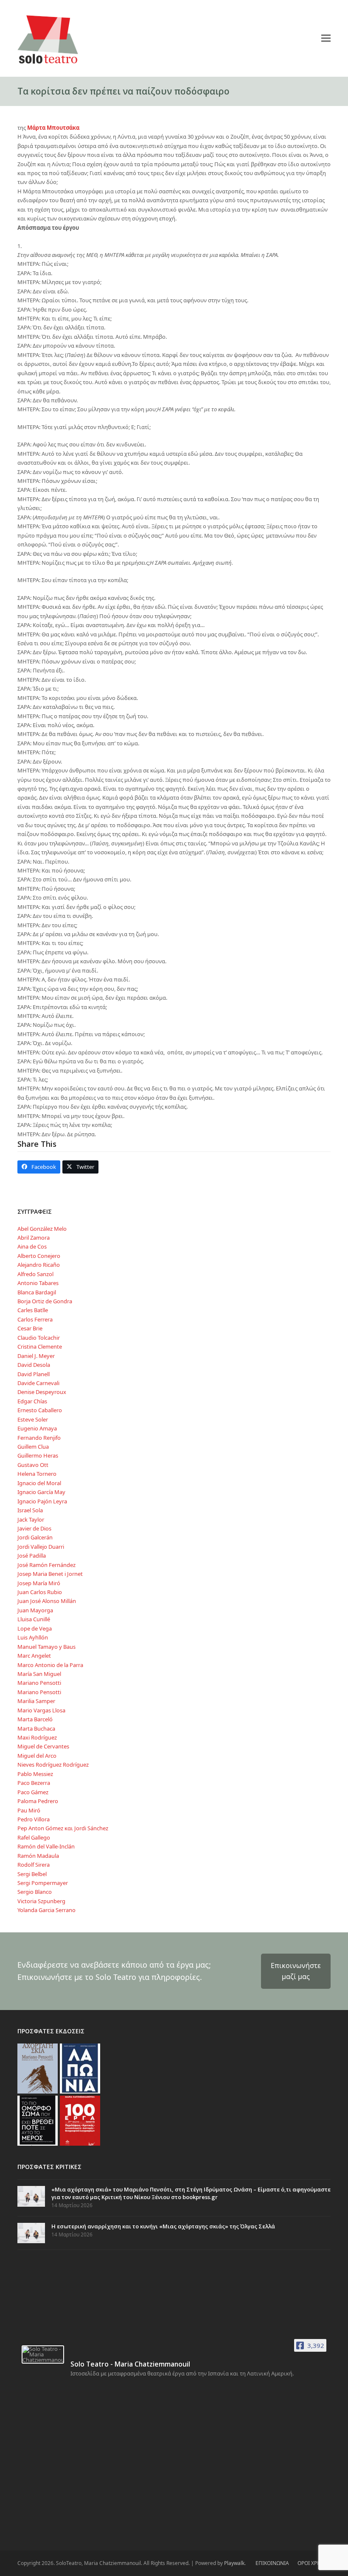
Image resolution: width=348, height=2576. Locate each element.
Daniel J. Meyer (36, 1356)
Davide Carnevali (38, 1383)
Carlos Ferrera (35, 1319)
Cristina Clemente (40, 1347)
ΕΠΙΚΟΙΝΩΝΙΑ (272, 2563)
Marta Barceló (35, 1719)
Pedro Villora (34, 1819)
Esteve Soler (33, 1419)
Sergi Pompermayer (43, 1883)
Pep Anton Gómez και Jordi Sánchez (63, 1828)
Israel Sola (30, 1510)
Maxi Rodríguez (37, 1737)
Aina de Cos (32, 1246)
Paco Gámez (33, 1792)
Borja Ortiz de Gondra (45, 1301)
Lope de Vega (35, 1628)
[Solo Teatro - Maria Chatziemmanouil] (43, 2354)
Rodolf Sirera (34, 1865)
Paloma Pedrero (38, 1801)
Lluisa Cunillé (34, 1619)
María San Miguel (39, 1674)
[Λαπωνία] (80, 2068)
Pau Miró (29, 1810)
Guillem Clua (33, 1447)
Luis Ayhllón (33, 1637)
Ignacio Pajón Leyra (42, 1501)
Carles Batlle (33, 1310)
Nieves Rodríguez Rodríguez (53, 1765)
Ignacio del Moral (39, 1483)
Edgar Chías (32, 1401)
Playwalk (234, 2563)
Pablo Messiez (35, 1774)
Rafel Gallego (34, 1837)
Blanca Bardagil (37, 1292)
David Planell (34, 1374)
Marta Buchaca (36, 1728)
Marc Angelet (34, 1656)
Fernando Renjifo (39, 1438)
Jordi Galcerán (35, 1537)
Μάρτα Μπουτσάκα (53, 128)
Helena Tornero (37, 1474)
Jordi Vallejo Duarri (41, 1547)
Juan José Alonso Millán (47, 1601)
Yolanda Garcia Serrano (46, 1910)
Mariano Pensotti (39, 1683)
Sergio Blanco (35, 1892)
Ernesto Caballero (40, 1410)
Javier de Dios (34, 1528)
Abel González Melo (42, 1229)
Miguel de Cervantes (43, 1746)
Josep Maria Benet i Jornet (50, 1574)
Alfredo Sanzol (35, 1274)
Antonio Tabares (38, 1283)
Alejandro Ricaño (39, 1265)
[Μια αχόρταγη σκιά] (38, 2068)
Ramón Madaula (38, 1856)
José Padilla (32, 1556)
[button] (326, 38)
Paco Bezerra (34, 1783)
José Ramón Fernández (46, 1565)
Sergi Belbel (32, 1874)
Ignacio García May (41, 1492)
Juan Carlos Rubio (40, 1592)
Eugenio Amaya (37, 1428)
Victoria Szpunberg (41, 1901)
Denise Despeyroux (42, 1392)
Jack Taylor (31, 1519)
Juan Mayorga (35, 1610)
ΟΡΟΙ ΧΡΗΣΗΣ (314, 2563)
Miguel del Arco (37, 1756)
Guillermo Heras (38, 1455)
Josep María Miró (39, 1583)
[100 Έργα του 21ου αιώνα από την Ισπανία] (80, 2120)
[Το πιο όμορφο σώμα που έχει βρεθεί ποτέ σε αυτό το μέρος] (38, 2120)
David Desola (34, 1365)
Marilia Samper (36, 1701)
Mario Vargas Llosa (41, 1710)
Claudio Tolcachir (39, 1338)
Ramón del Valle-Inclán (46, 1846)
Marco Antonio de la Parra (50, 1665)
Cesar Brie (30, 1328)
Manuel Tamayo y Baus (46, 1647)
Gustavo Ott (33, 1465)
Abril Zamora (34, 1238)
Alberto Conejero (39, 1256)
